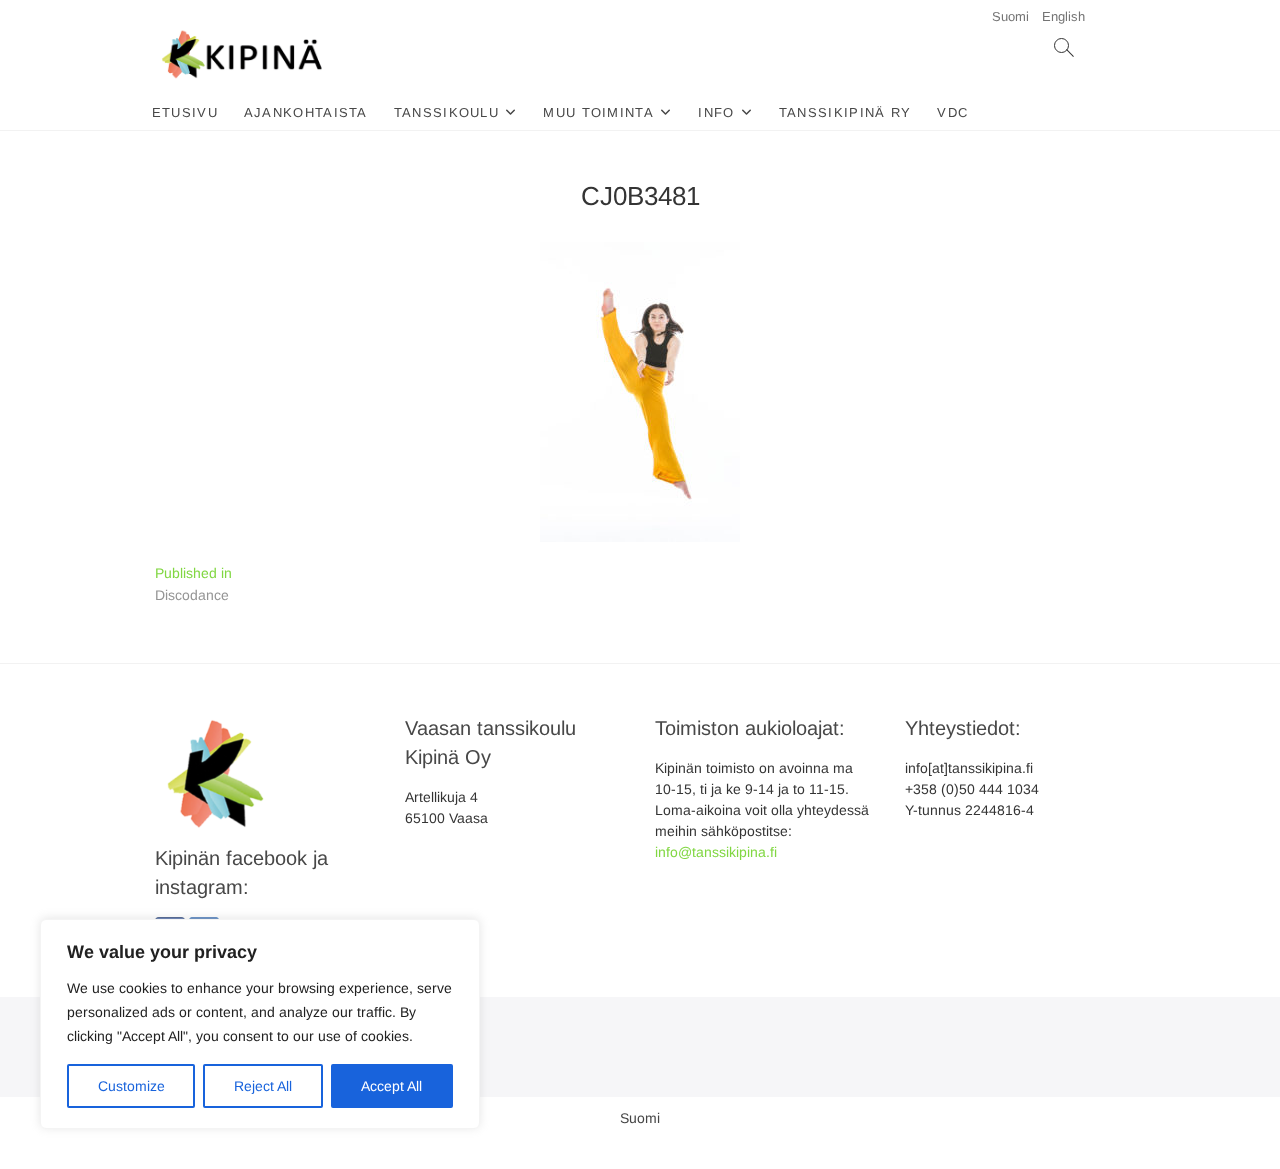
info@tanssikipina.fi (716, 852)
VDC (952, 112)
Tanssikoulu (446, 112)
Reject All (263, 1086)
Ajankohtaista (306, 112)
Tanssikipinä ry (845, 112)
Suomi (1010, 16)
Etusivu (185, 112)
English (1063, 16)
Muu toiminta (598, 112)
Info (716, 112)
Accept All (391, 1086)
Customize (131, 1086)
